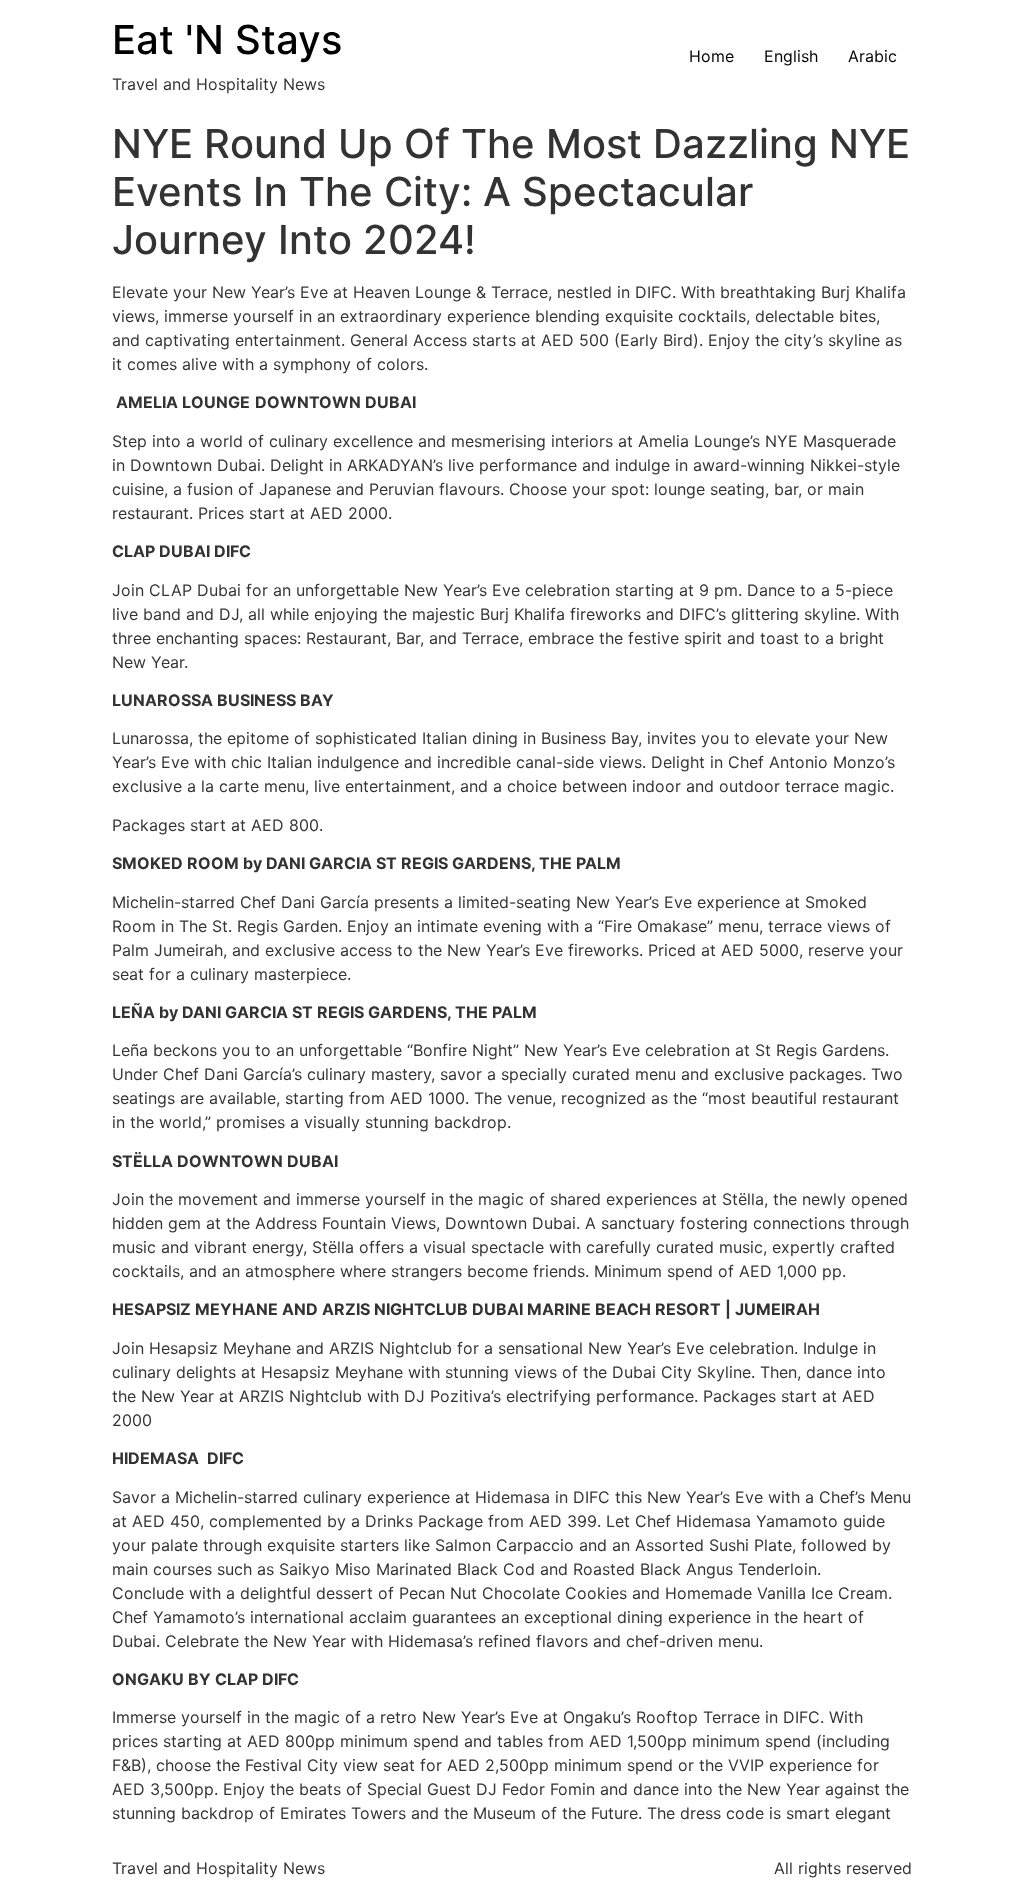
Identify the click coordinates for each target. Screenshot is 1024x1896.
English (791, 56)
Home (711, 56)
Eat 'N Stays (227, 39)
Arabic (872, 56)
